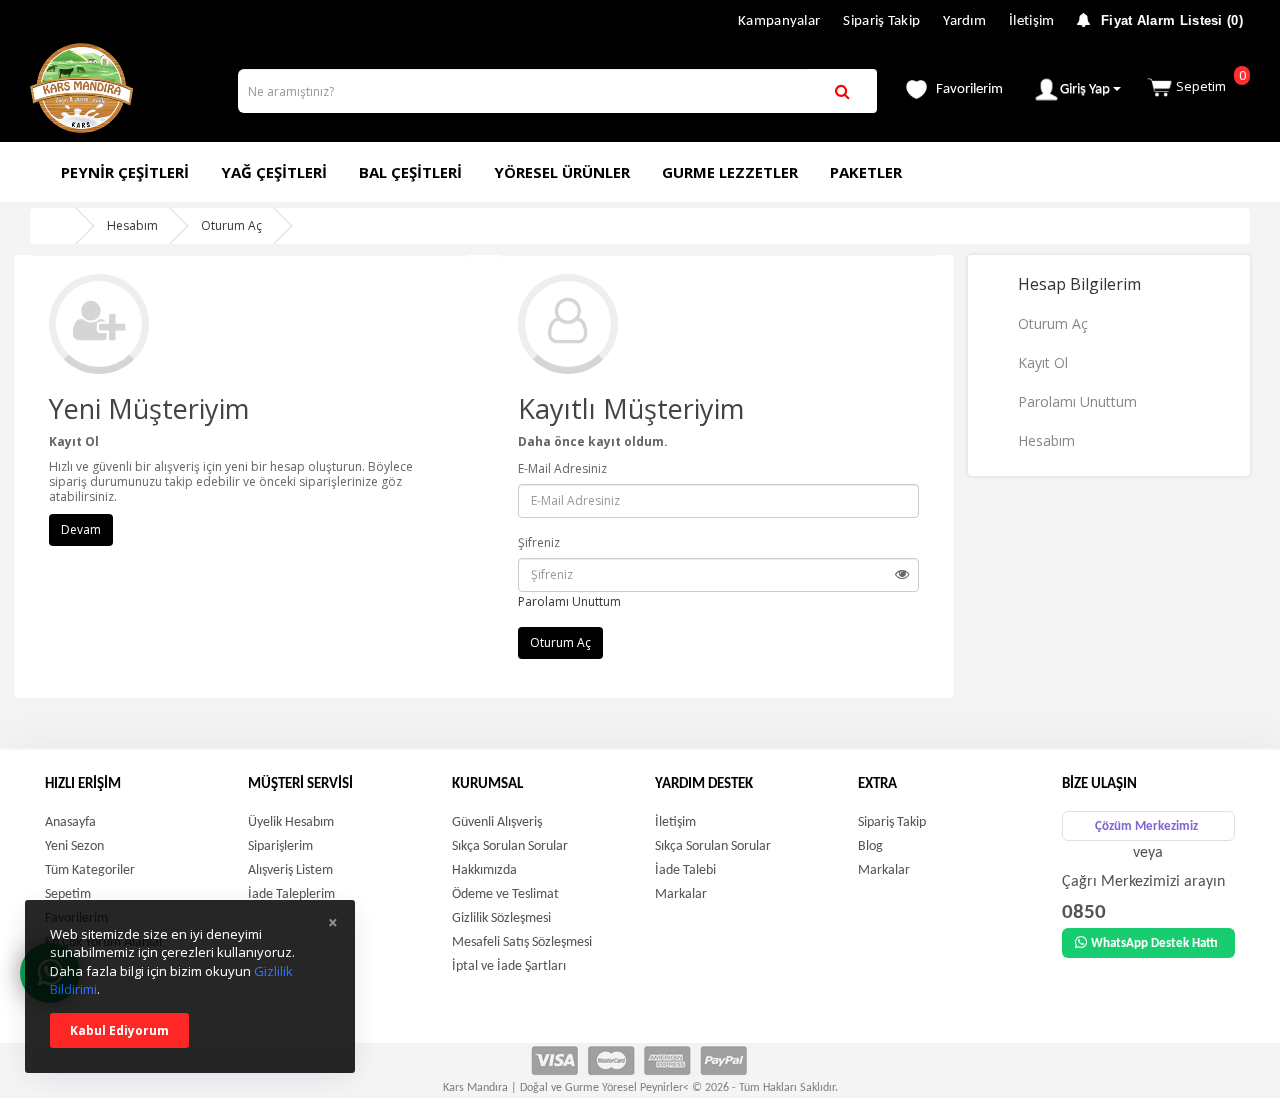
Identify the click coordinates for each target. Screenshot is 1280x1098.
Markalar (681, 894)
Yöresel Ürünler (562, 172)
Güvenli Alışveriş (497, 822)
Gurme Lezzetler (730, 172)
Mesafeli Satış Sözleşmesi (522, 942)
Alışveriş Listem (290, 870)
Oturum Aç (231, 225)
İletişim (1031, 21)
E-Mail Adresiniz (562, 468)
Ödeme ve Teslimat (505, 894)
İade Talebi (685, 870)
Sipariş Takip (881, 21)
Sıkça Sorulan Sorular (510, 846)
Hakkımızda (484, 870)
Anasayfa (70, 822)
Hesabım (132, 225)
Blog (870, 846)
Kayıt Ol (1043, 362)
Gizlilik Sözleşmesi (501, 918)
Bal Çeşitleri (410, 172)
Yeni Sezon (74, 846)
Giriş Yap (1086, 89)
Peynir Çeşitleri (125, 172)
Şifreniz (539, 542)
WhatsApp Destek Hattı (1154, 943)
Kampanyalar (779, 21)
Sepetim (1211, 80)
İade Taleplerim (291, 894)
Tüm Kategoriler (90, 870)
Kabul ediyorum (119, 1030)
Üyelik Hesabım (291, 822)
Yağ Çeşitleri (274, 172)
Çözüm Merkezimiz (1146, 826)
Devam (81, 529)
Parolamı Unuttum (569, 601)
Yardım (964, 21)
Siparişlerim (280, 846)
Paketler (866, 172)
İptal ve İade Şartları (509, 966)
